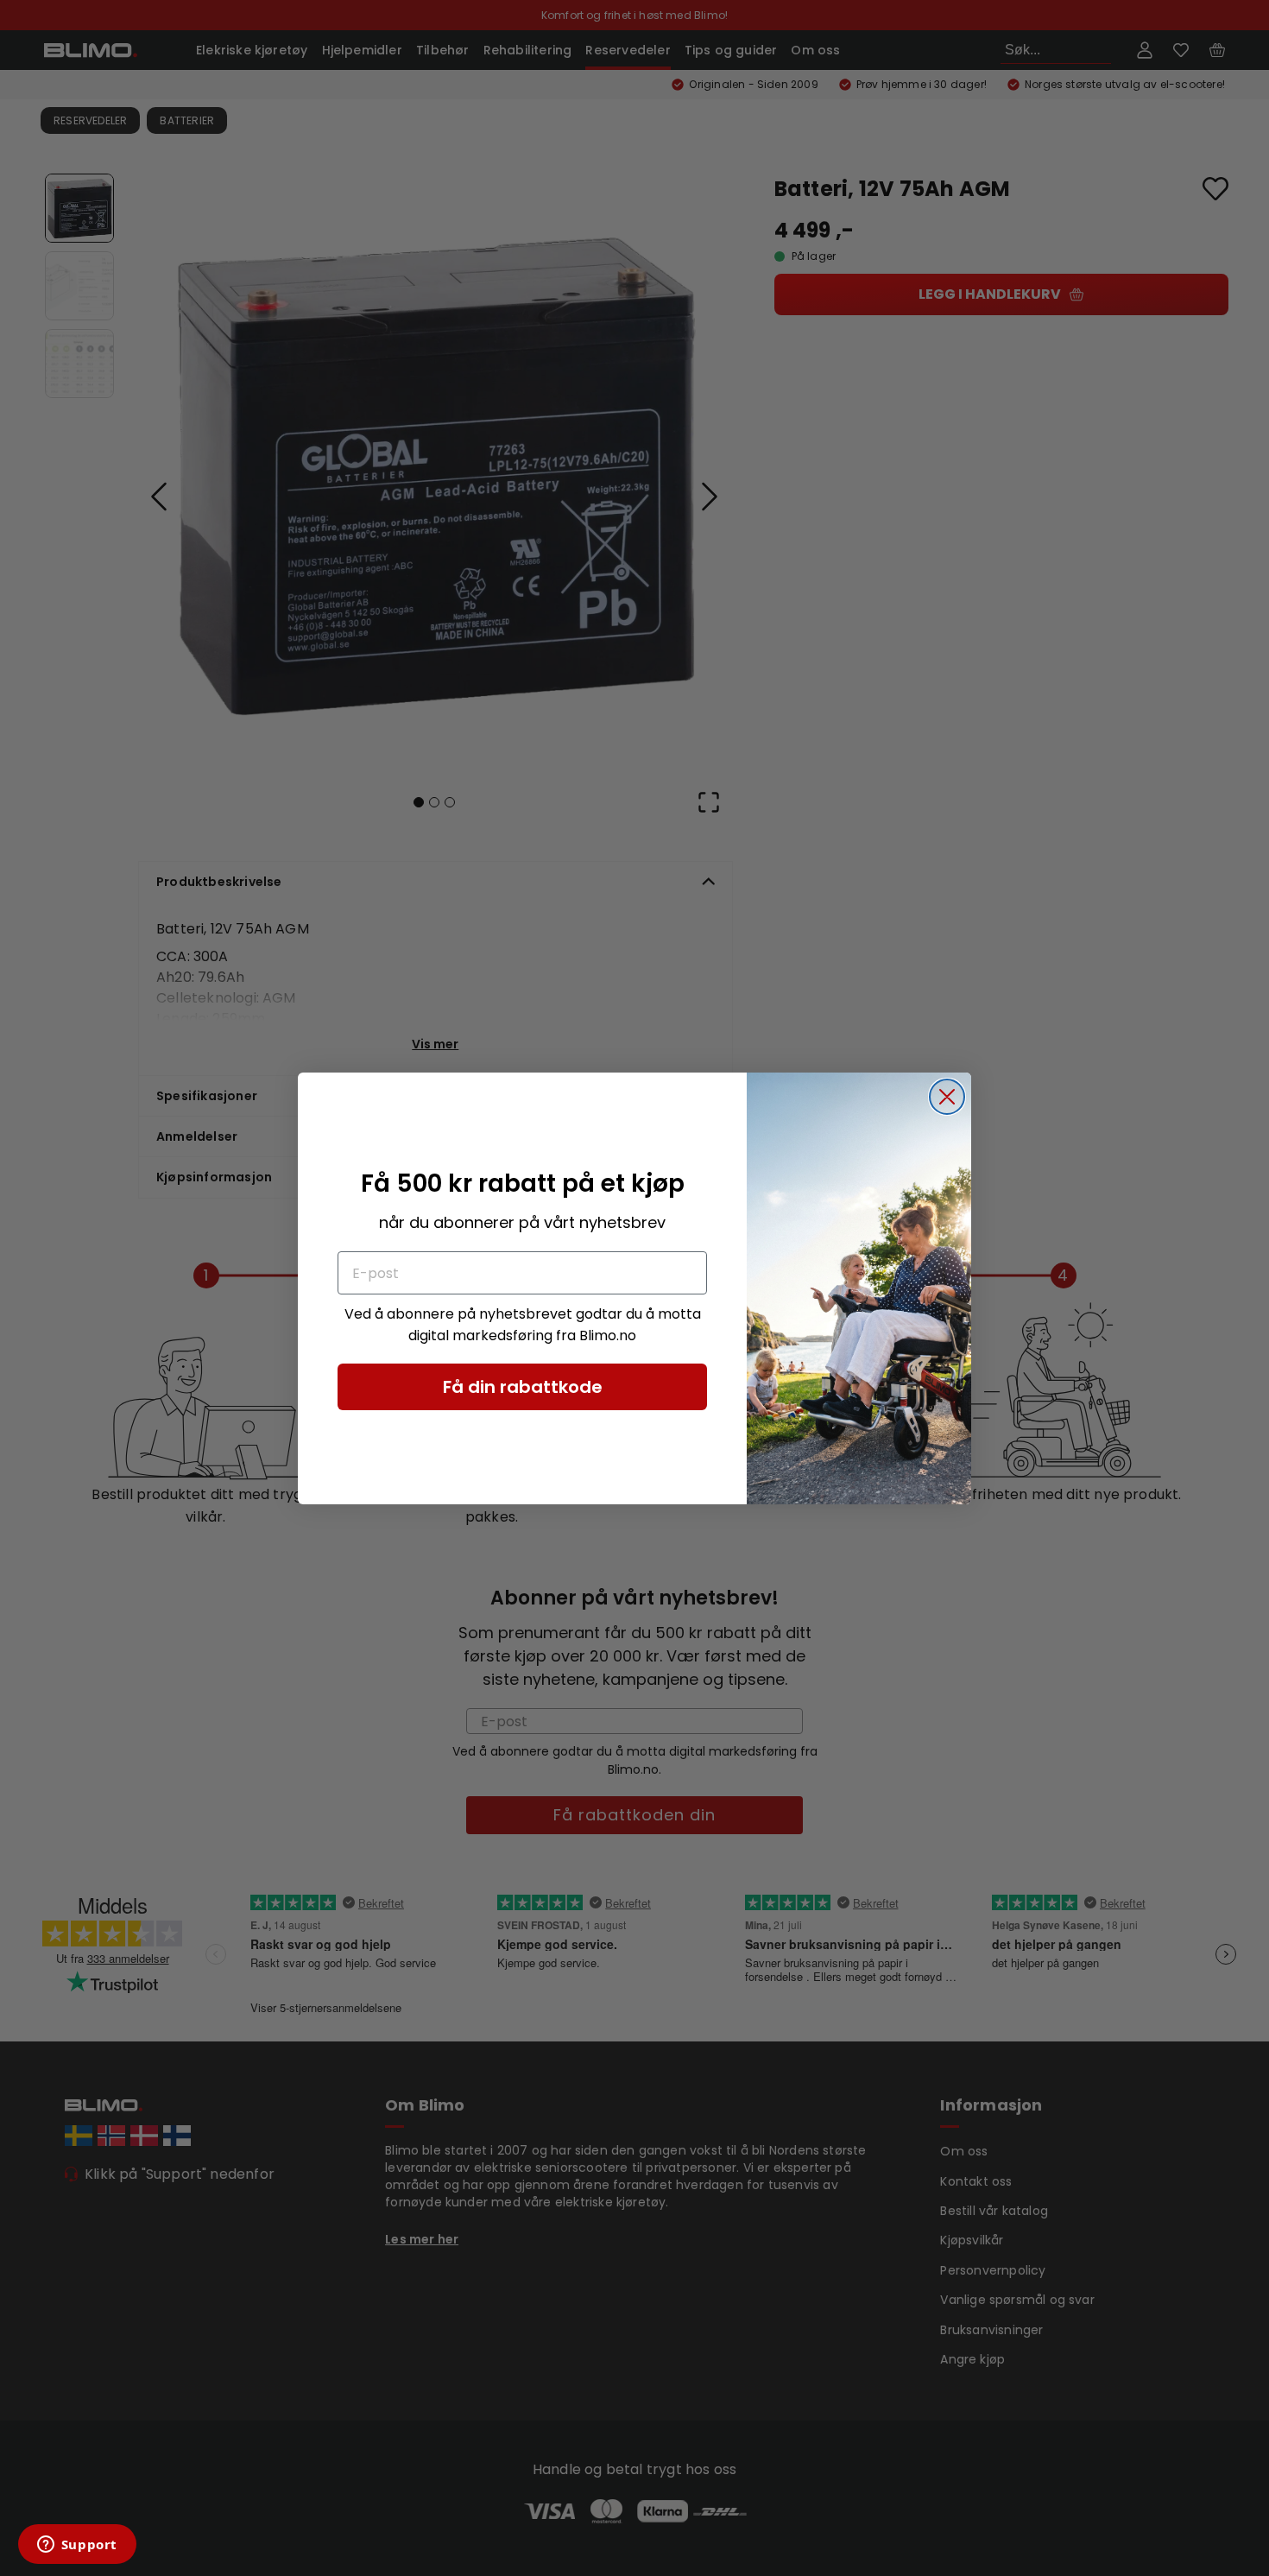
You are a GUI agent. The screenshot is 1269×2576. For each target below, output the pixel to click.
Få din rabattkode (523, 1387)
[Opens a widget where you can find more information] (77, 2546)
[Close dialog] (947, 1097)
